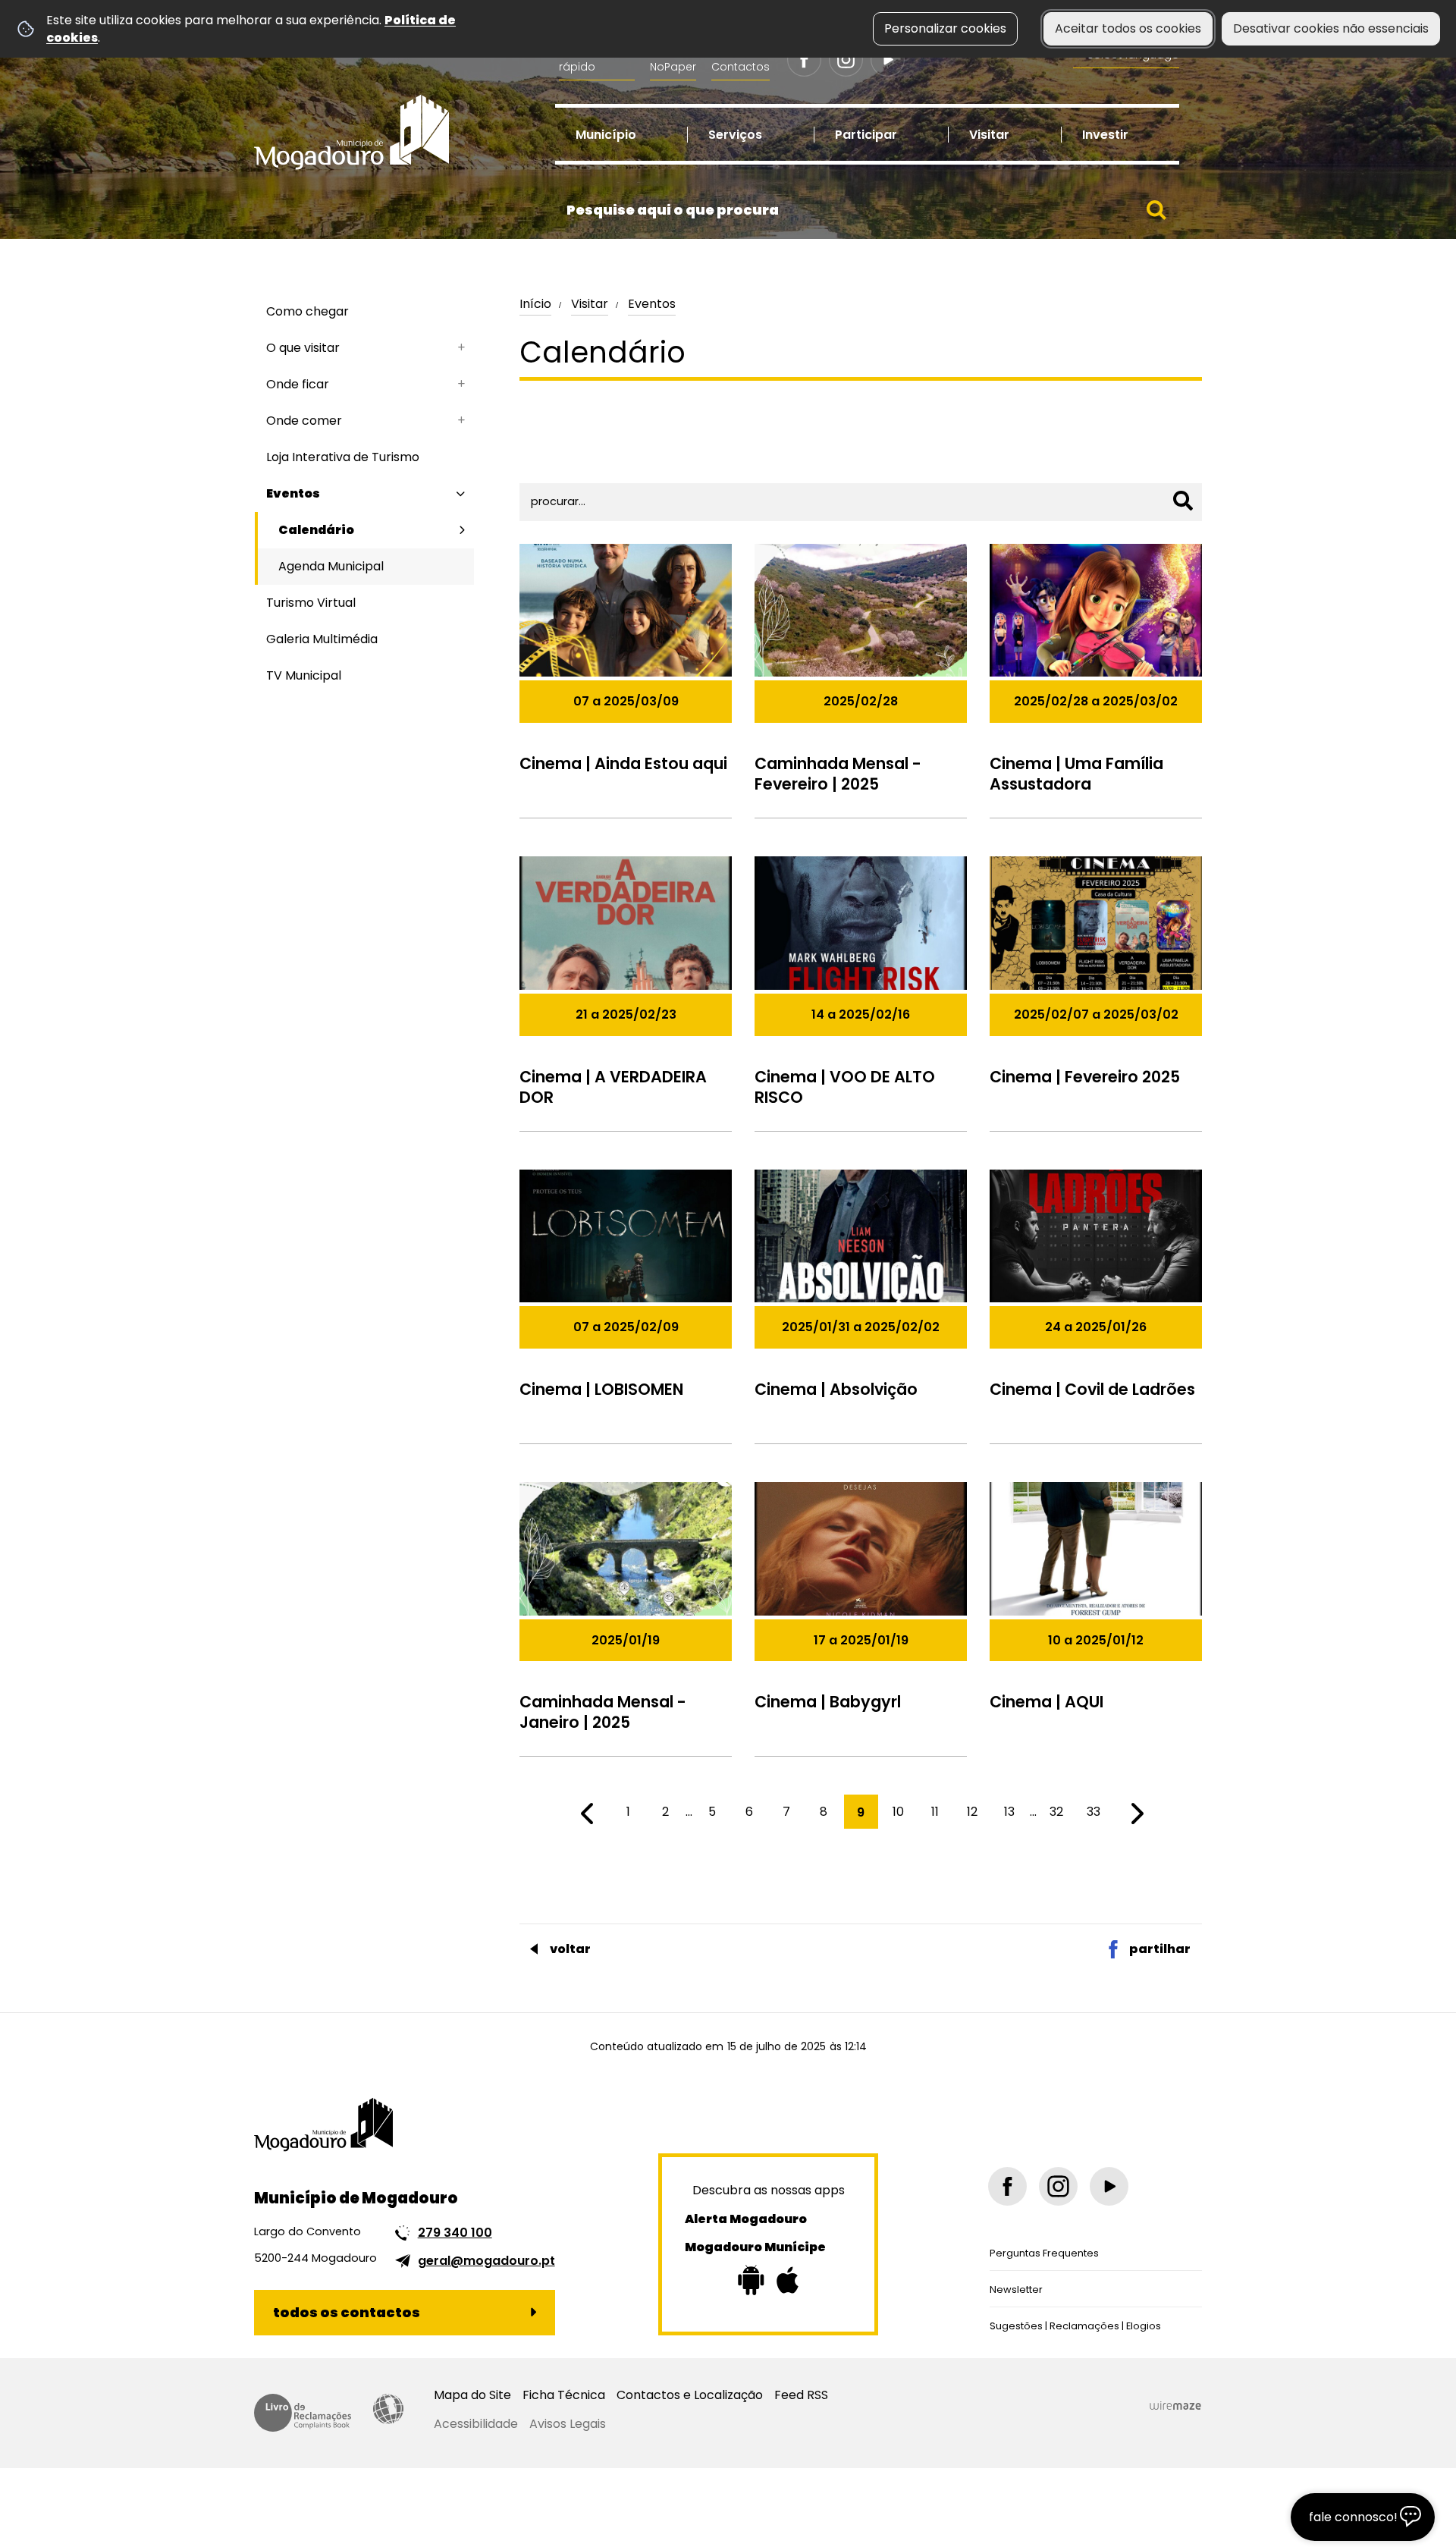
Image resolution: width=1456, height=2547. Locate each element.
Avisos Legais (568, 2424)
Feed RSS (801, 2395)
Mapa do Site (472, 2395)
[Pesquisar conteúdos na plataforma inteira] (1156, 210)
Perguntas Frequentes (1044, 2253)
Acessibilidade (388, 2409)
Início (535, 304)
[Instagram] (846, 60)
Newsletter (1016, 2289)
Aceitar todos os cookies (1128, 28)
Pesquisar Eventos (580, 455)
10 (898, 1812)
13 (1009, 1812)
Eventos (652, 304)
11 (935, 1812)
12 (972, 1812)
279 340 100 (455, 2233)
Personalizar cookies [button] (945, 28)
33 (1094, 1812)
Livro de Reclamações (303, 2413)
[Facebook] (804, 60)
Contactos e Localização (690, 2395)
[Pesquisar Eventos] (1183, 501)
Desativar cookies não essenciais (1331, 28)
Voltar (570, 1949)
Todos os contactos (347, 2312)
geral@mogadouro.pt (486, 2261)
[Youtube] (888, 60)
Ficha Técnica (564, 2395)
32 (1056, 1812)
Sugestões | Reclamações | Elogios (1075, 2326)
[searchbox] (867, 210)
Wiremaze (1175, 2406)
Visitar (590, 304)
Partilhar (1160, 1949)
